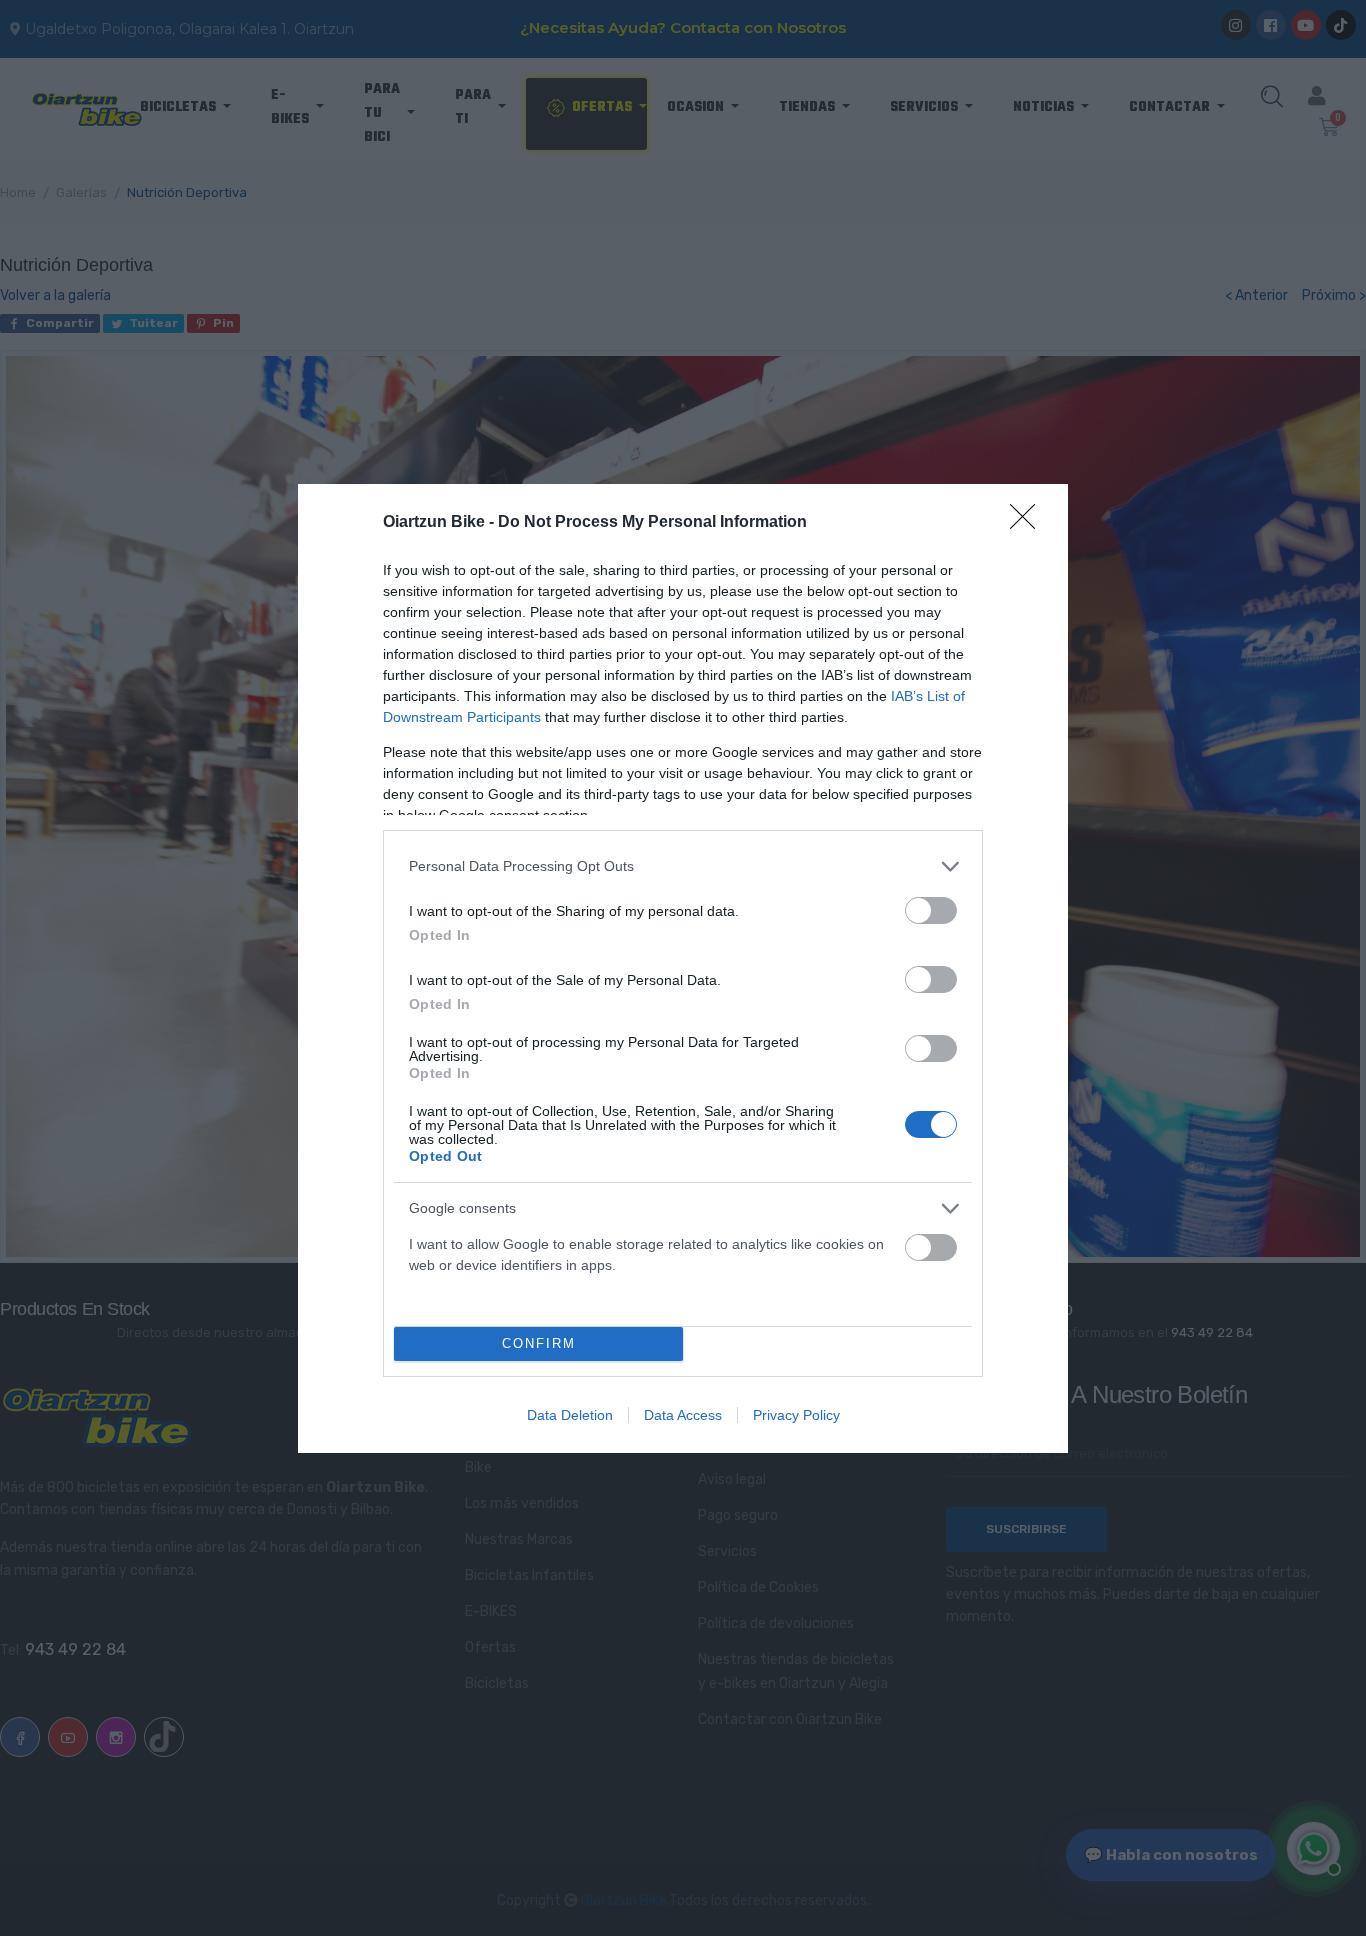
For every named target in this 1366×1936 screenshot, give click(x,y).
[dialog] (683, 968)
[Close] (1029, 523)
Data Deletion (570, 1415)
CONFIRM (539, 1343)
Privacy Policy (796, 1415)
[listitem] (683, 866)
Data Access (683, 1415)
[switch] (931, 910)
